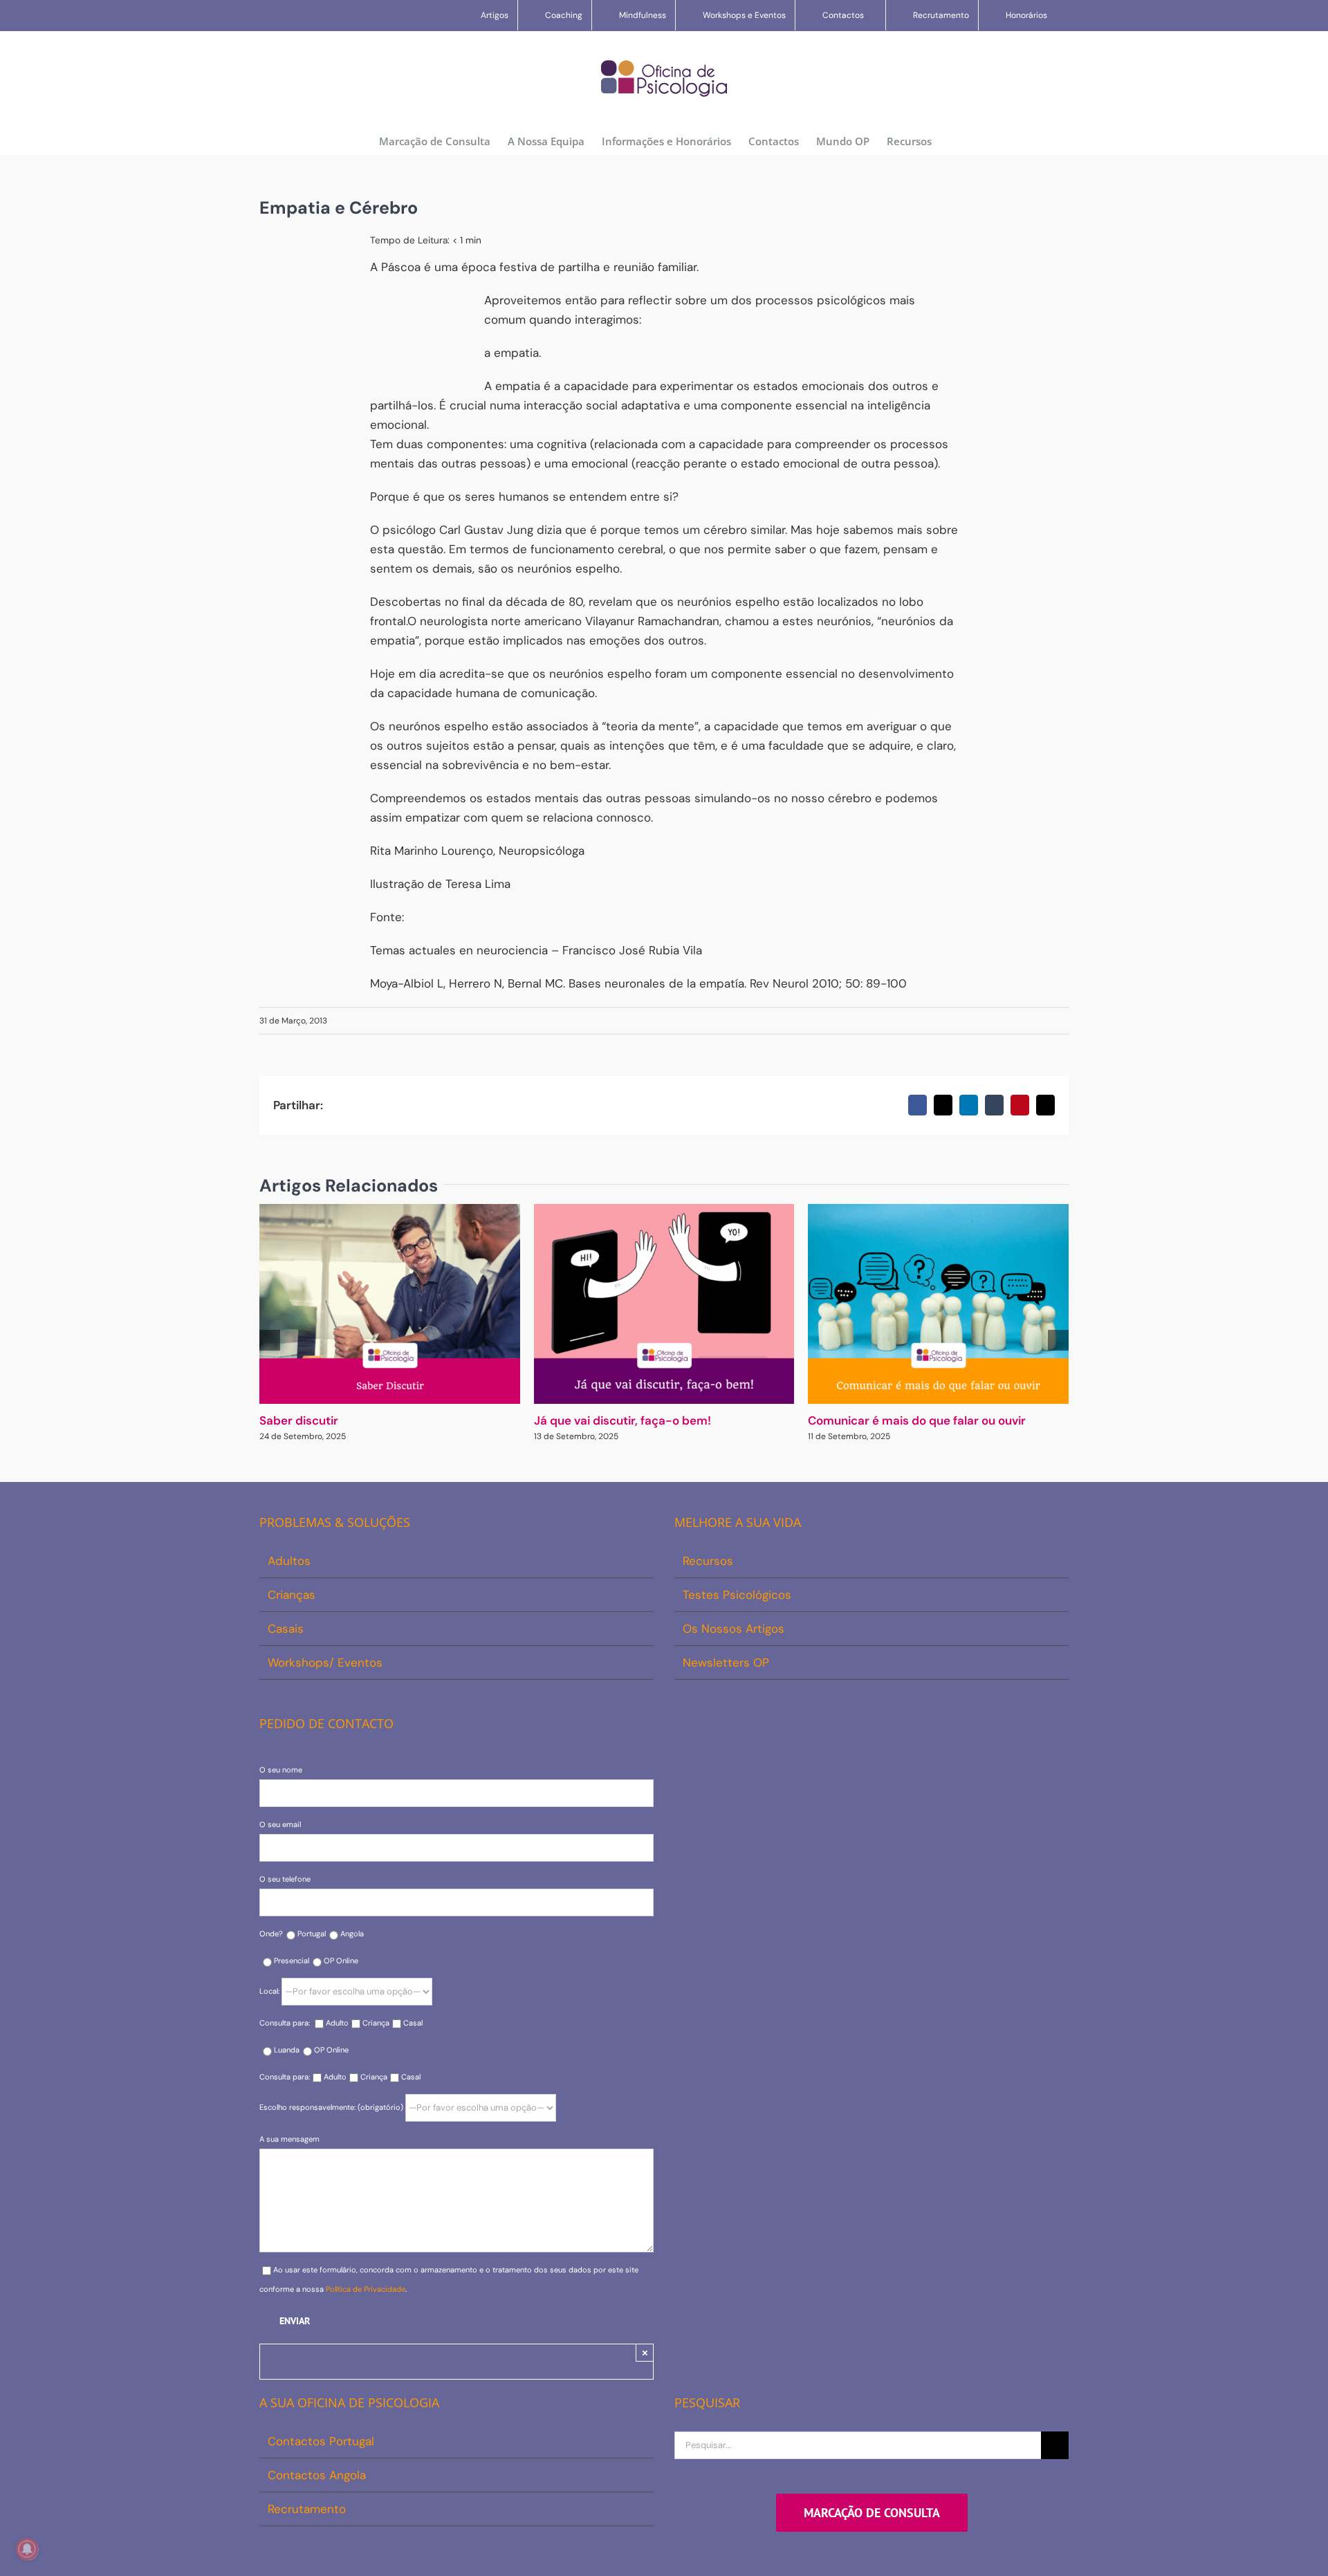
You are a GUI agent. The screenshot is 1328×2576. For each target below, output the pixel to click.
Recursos (708, 1561)
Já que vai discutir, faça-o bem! (622, 1420)
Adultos (289, 1561)
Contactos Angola (317, 2475)
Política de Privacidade (366, 2289)
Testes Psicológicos (737, 1595)
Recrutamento (307, 2509)
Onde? (271, 1934)
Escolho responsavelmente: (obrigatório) (332, 2107)
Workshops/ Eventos (325, 1662)
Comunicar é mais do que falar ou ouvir (917, 1420)
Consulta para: (286, 2023)
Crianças (292, 1595)
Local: (270, 1991)
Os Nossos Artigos (734, 1629)
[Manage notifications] (27, 2549)
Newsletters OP (726, 1662)
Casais (286, 1629)
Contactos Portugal (321, 2441)
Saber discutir (299, 1420)
